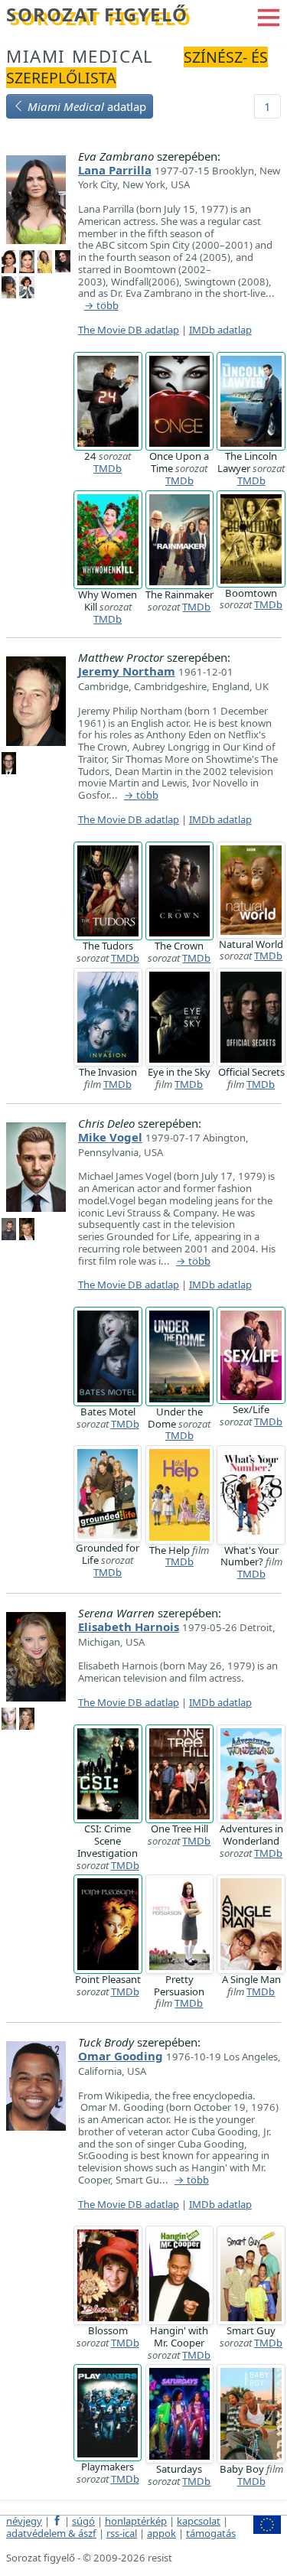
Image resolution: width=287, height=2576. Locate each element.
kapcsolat (199, 2521)
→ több (101, 306)
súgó (83, 2521)
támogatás (211, 2533)
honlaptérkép (136, 2521)
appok (161, 2533)
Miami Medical (80, 56)
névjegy (24, 2521)
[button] (269, 16)
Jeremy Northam (127, 671)
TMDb (108, 468)
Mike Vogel (110, 1137)
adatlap (87, 106)
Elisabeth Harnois (129, 1627)
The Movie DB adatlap (129, 330)
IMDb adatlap (220, 330)
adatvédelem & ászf (51, 2533)
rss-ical (122, 2533)
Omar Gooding (121, 2056)
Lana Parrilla (115, 170)
